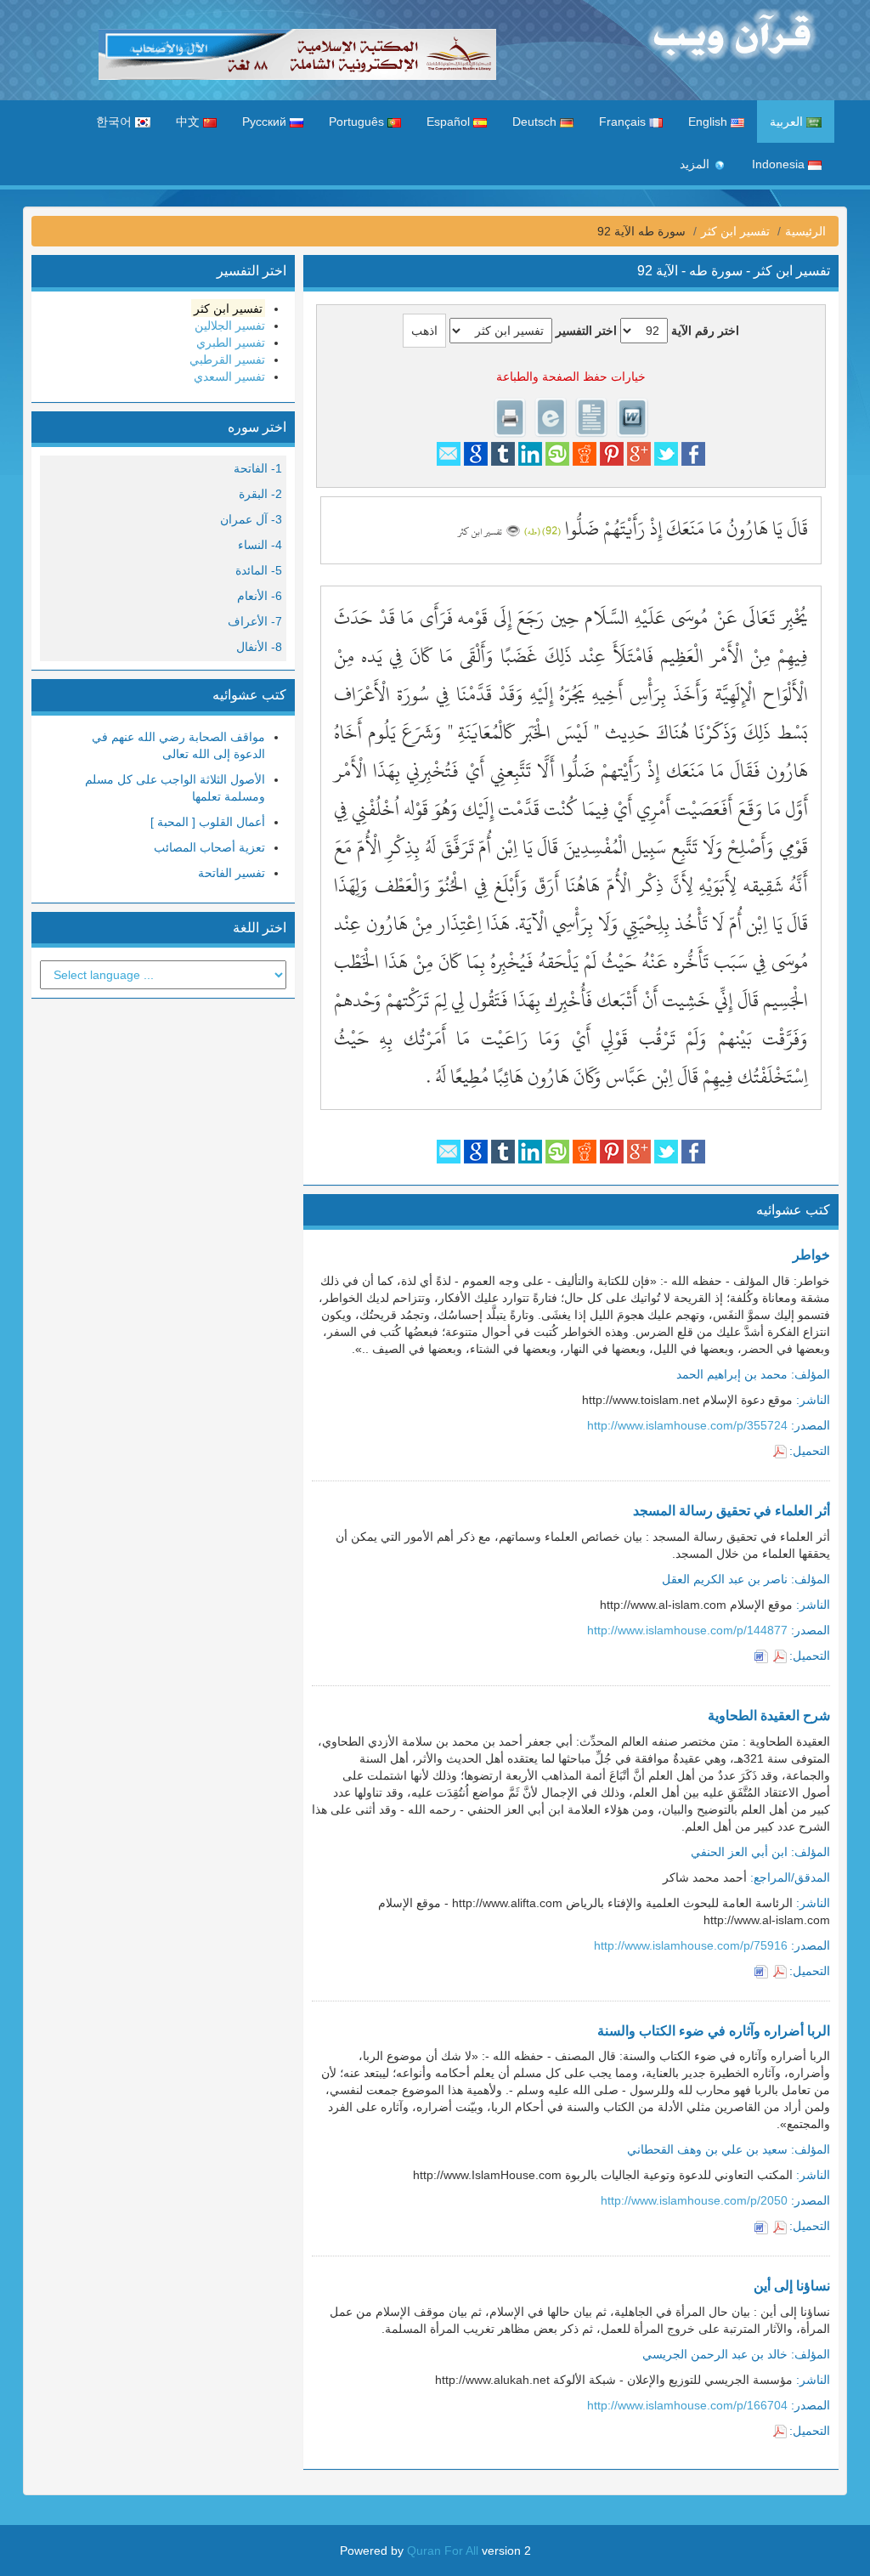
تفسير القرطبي (227, 360)
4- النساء (260, 545)
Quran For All (443, 2551)
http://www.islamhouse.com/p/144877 (687, 1630)
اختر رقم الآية (705, 331)
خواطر (811, 1255)
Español (450, 122)
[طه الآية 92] (513, 529)
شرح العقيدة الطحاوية (769, 1715)
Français (624, 122)
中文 (189, 122)
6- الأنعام (260, 596)
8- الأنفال (259, 647)
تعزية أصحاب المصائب (209, 847)
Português (358, 122)
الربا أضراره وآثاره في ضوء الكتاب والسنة (714, 2031)
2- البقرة (260, 494)
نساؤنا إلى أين (792, 2286)
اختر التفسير (586, 331)
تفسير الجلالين (230, 326)
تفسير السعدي (229, 376)
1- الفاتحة (258, 468)
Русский (266, 122)
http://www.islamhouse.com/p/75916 (691, 1945)
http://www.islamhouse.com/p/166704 (687, 2405)
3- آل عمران (251, 519)
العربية (788, 122)
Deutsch (536, 122)
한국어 (116, 122)
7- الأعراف (255, 621)
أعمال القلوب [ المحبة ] (208, 822)
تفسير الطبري (231, 343)
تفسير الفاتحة (232, 873)
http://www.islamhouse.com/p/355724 (687, 1425)
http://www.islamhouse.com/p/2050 (694, 2200)
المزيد (696, 164)
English (709, 122)
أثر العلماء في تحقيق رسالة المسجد (732, 1511)
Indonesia (780, 164)
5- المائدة (259, 570)
